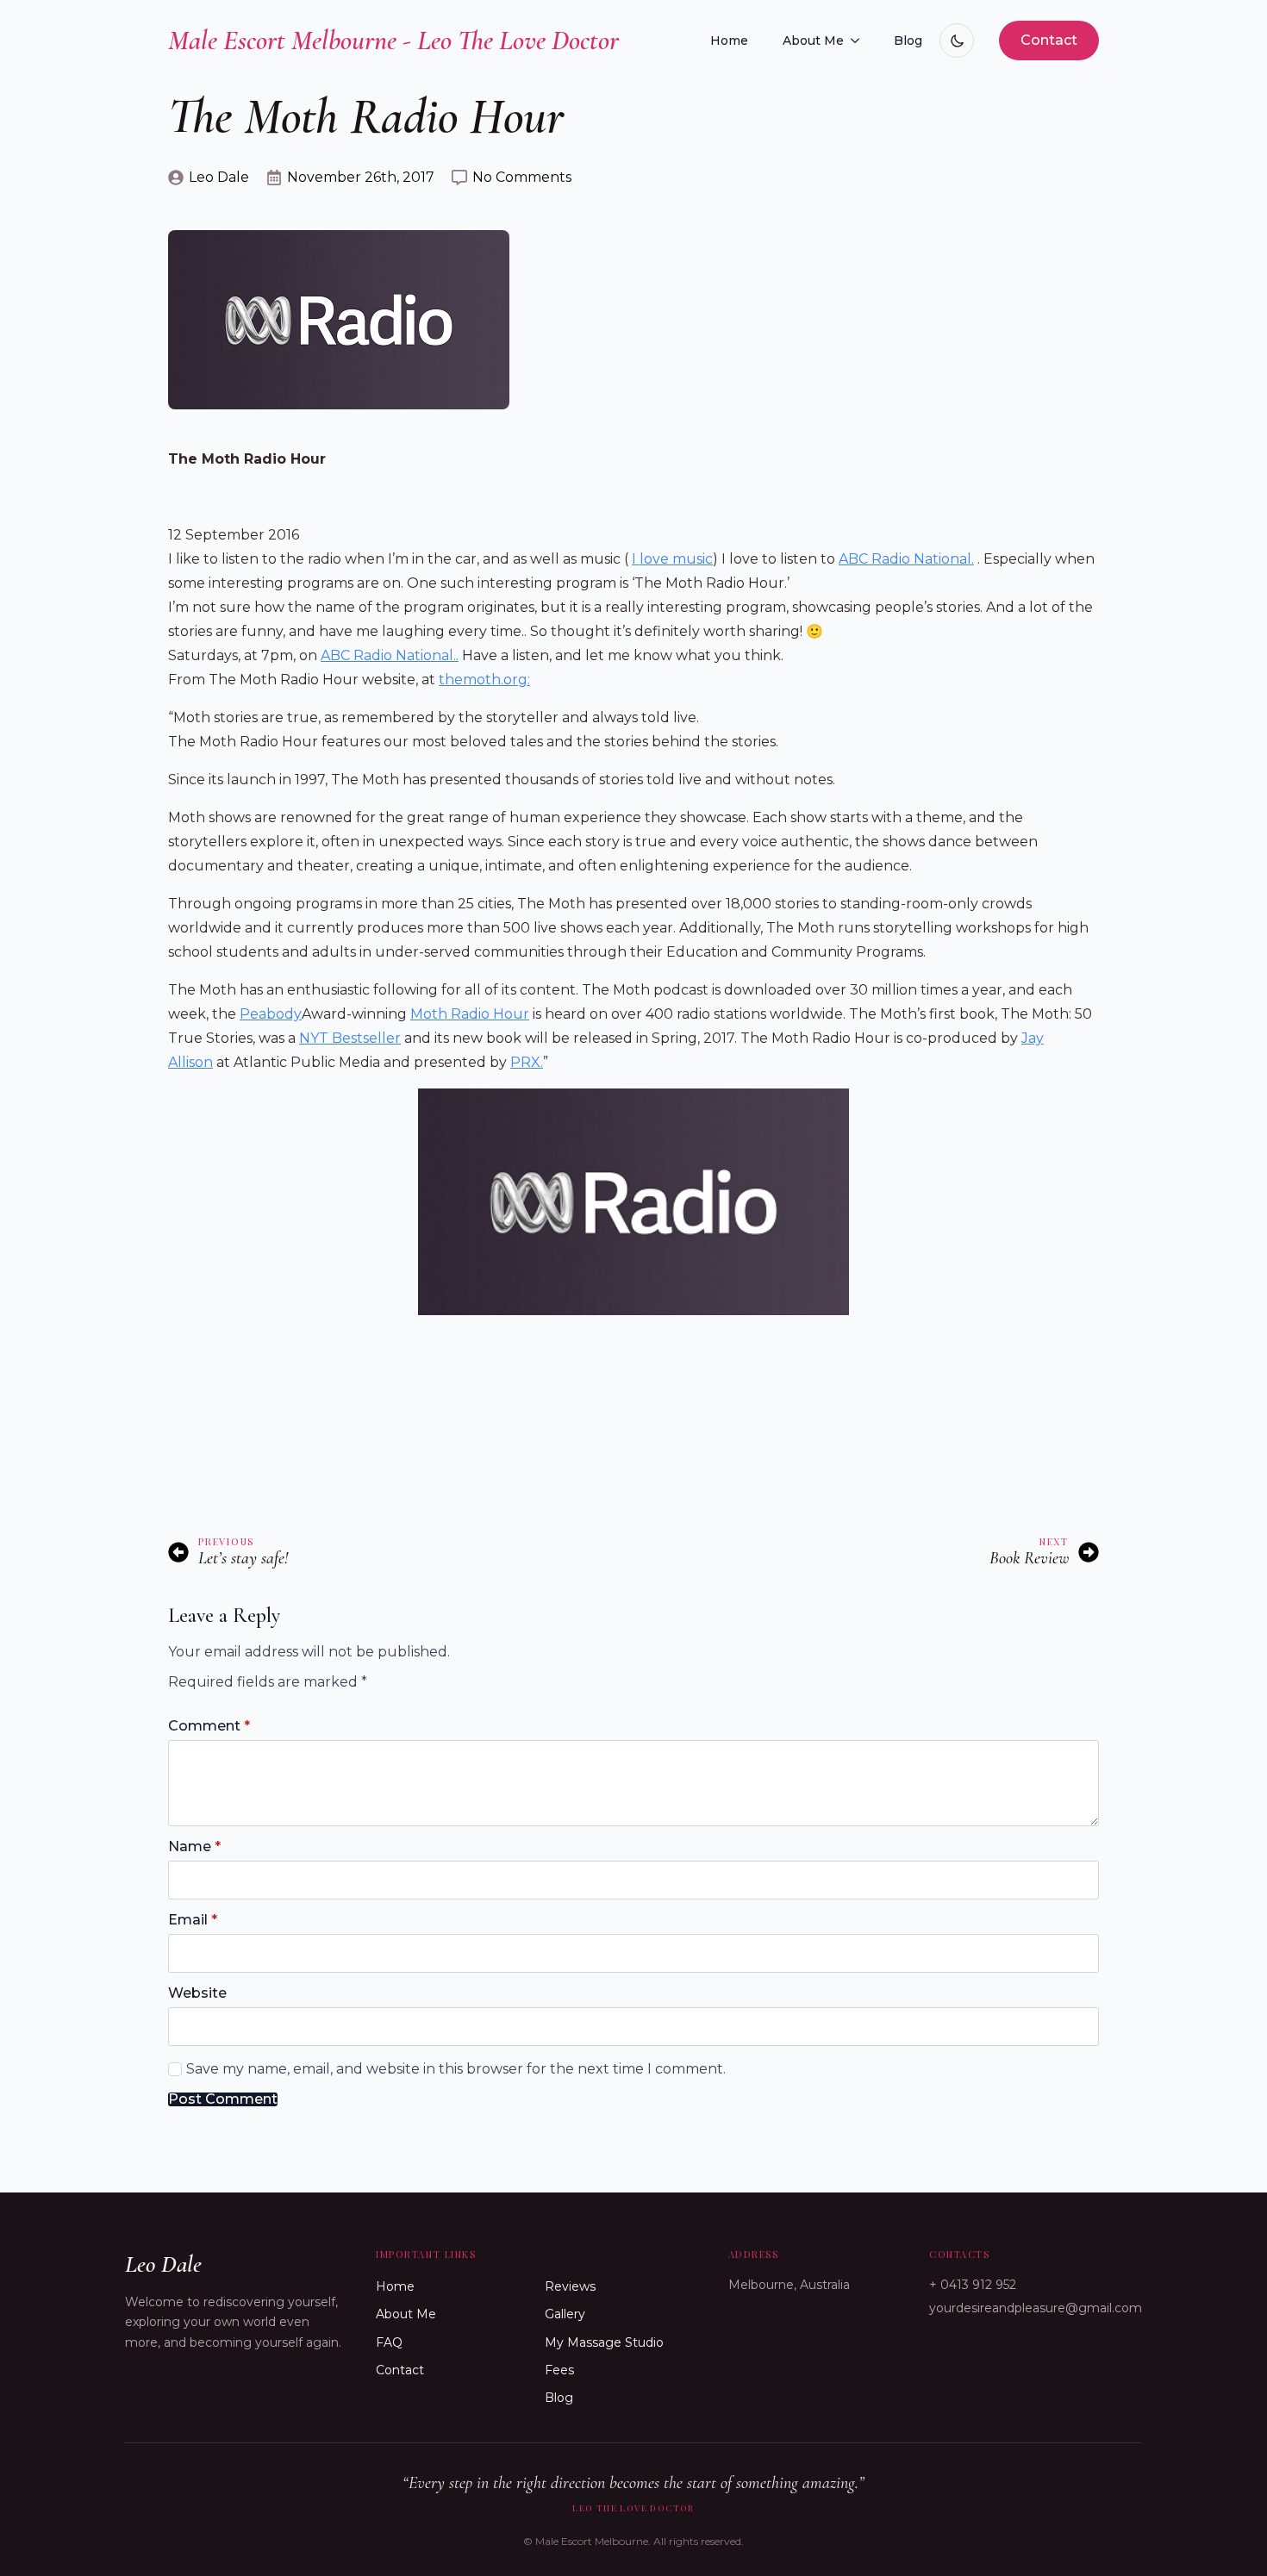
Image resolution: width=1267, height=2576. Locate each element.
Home (729, 41)
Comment (209, 1726)
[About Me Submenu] (860, 41)
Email (193, 1920)
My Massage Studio (604, 2342)
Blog (908, 41)
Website (197, 1993)
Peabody (271, 1014)
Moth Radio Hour (470, 1014)
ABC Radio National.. (390, 655)
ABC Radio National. (906, 559)
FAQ (389, 2342)
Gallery (565, 2314)
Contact (400, 2370)
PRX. (527, 1062)
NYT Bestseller (350, 1038)
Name (194, 1847)
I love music (672, 559)
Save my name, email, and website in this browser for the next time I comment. (456, 2069)
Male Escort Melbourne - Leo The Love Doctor (393, 40)
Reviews (570, 2286)
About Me (813, 41)
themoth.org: (484, 680)
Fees (559, 2370)
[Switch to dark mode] (957, 41)
